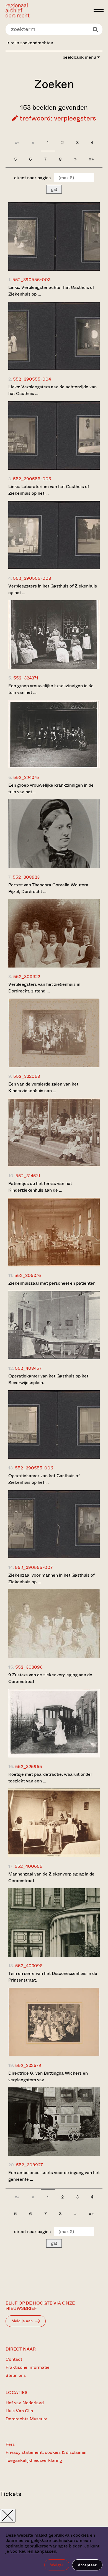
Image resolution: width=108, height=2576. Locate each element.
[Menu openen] (99, 11)
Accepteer (87, 2565)
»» (91, 159)
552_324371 (26, 678)
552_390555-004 (32, 379)
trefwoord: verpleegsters (57, 118)
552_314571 (28, 1176)
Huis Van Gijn (19, 2411)
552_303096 (29, 1667)
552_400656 (29, 1866)
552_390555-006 (34, 1468)
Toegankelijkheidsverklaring (34, 2460)
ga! (54, 189)
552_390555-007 (34, 1567)
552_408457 (28, 1368)
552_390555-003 (31, 280)
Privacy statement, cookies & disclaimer (46, 2452)
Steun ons (16, 2375)
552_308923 (26, 877)
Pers (10, 2444)
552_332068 (27, 1076)
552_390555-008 (32, 578)
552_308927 (29, 2165)
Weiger (57, 2565)
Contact (14, 2359)
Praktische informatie (28, 2367)
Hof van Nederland (25, 2403)
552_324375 (26, 777)
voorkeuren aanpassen (33, 2551)
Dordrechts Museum (26, 2419)
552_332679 (28, 2065)
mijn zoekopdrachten (31, 43)
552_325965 (29, 1766)
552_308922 (27, 977)
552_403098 (29, 1966)
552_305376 (28, 1275)
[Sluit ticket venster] (8, 2516)
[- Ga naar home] (48, 10)
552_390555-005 (32, 479)
